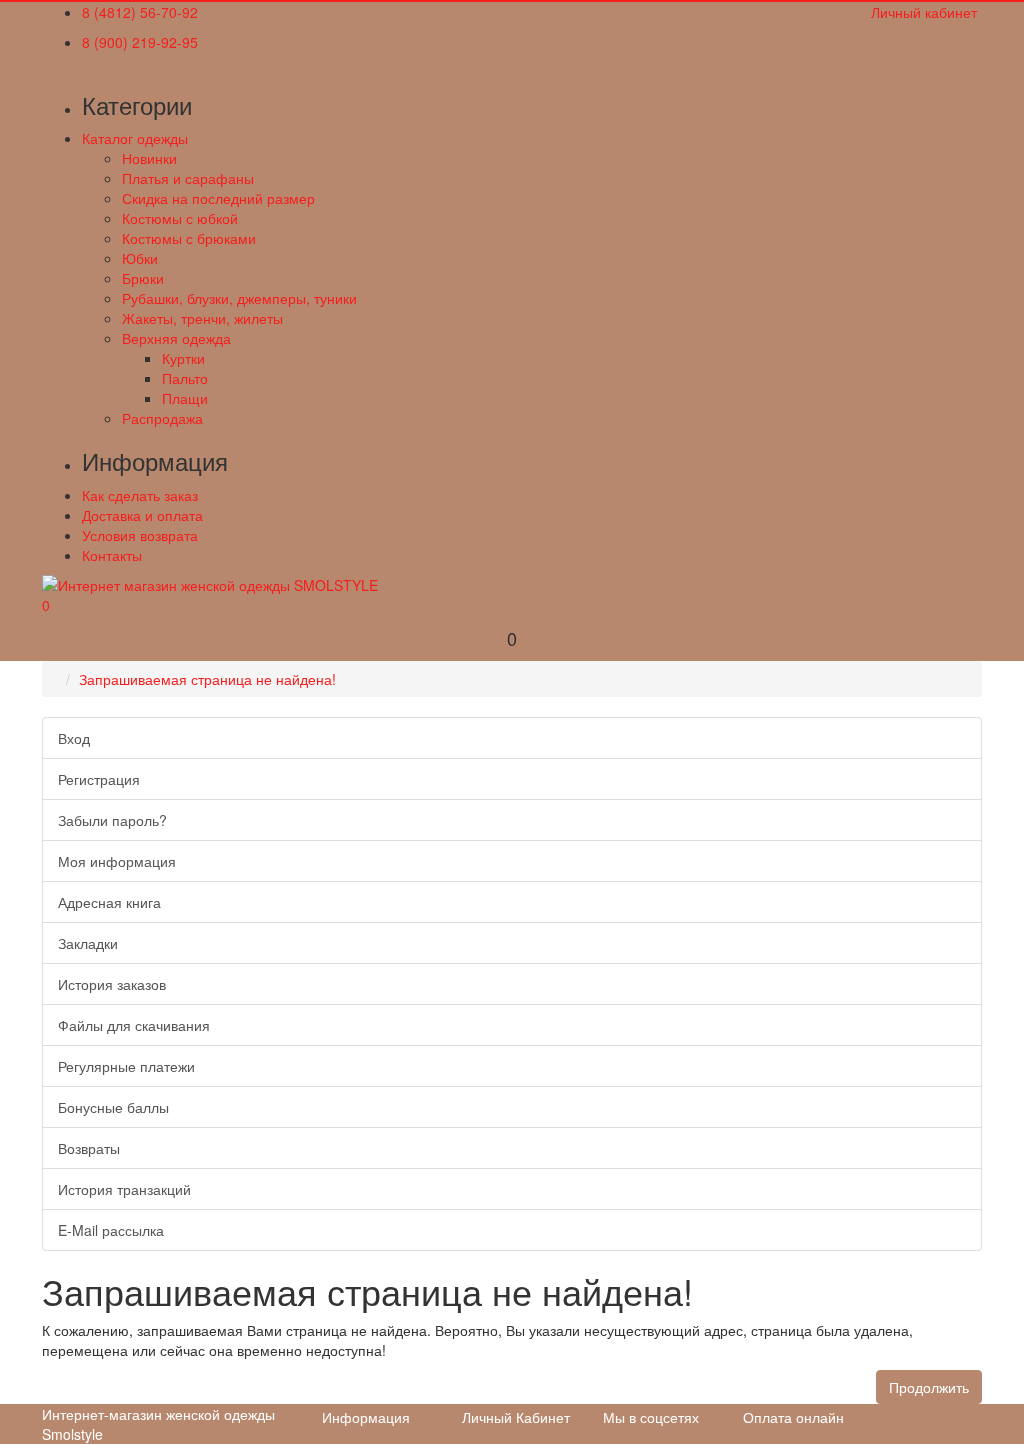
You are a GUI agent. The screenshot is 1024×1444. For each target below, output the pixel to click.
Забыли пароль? (112, 820)
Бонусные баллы (113, 1107)
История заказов (112, 984)
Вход (74, 738)
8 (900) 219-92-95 (140, 42)
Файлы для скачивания (134, 1025)
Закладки (88, 943)
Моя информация (117, 861)
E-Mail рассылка (111, 1230)
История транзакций (124, 1189)
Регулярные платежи (126, 1066)
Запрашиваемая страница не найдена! (207, 679)
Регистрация (99, 779)
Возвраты (89, 1148)
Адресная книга (109, 902)
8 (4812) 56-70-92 (140, 12)
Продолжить (929, 1387)
